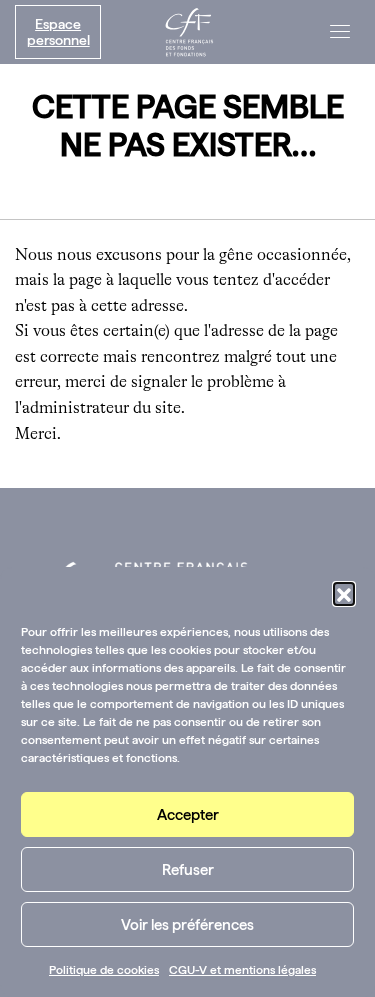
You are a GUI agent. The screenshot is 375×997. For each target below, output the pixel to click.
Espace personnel (58, 32)
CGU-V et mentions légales (242, 970)
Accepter (188, 815)
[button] (344, 593)
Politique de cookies (104, 970)
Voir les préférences (187, 925)
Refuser (188, 870)
